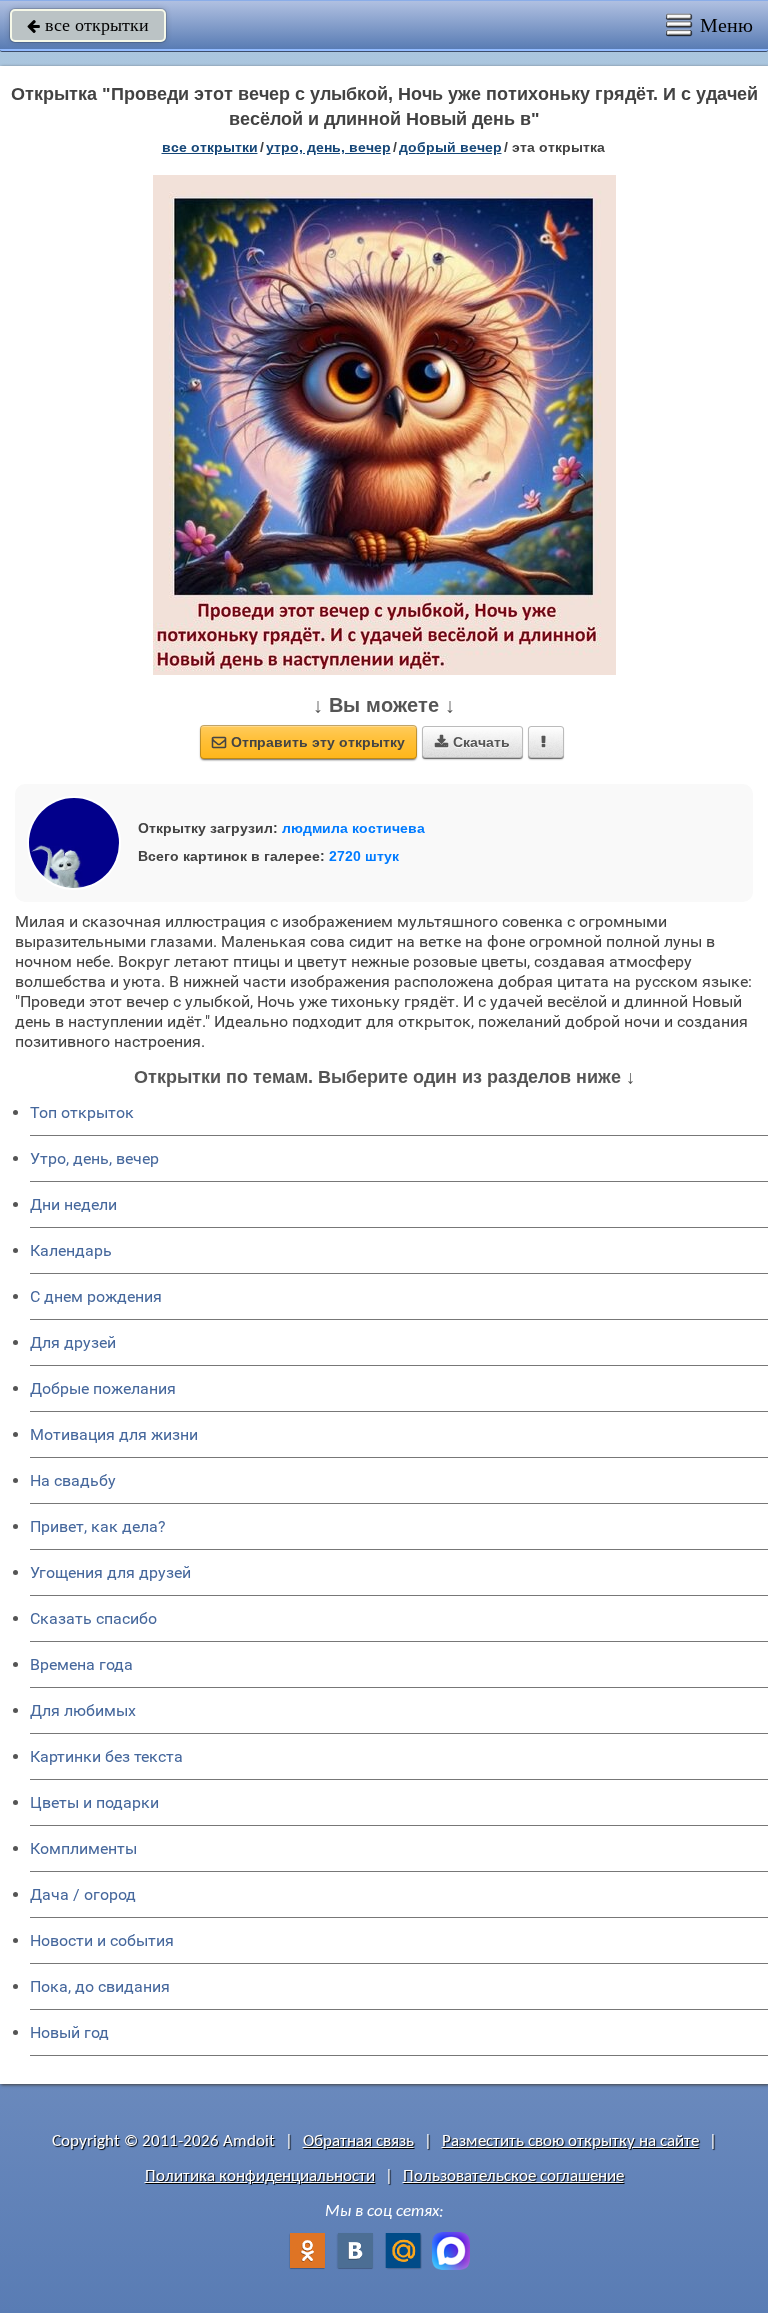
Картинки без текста (106, 1756)
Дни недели (73, 1204)
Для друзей (73, 1342)
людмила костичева (353, 828)
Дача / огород (83, 1894)
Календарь (71, 1250)
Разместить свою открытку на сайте (570, 2141)
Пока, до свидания (100, 1986)
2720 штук (364, 856)
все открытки (88, 25)
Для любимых (83, 1710)
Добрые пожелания (103, 1388)
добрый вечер (450, 147)
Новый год (69, 2032)
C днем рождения (96, 1296)
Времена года (81, 1664)
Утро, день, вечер (94, 1158)
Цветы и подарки (94, 1802)
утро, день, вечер (328, 147)
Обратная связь (358, 2141)
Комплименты (83, 1848)
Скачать (472, 742)
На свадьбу (73, 1480)
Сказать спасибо (93, 1618)
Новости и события (102, 1940)
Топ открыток (82, 1112)
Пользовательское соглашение (513, 2176)
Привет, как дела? (98, 1526)
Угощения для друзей (110, 1572)
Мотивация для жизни (114, 1434)
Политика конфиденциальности (260, 2176)
